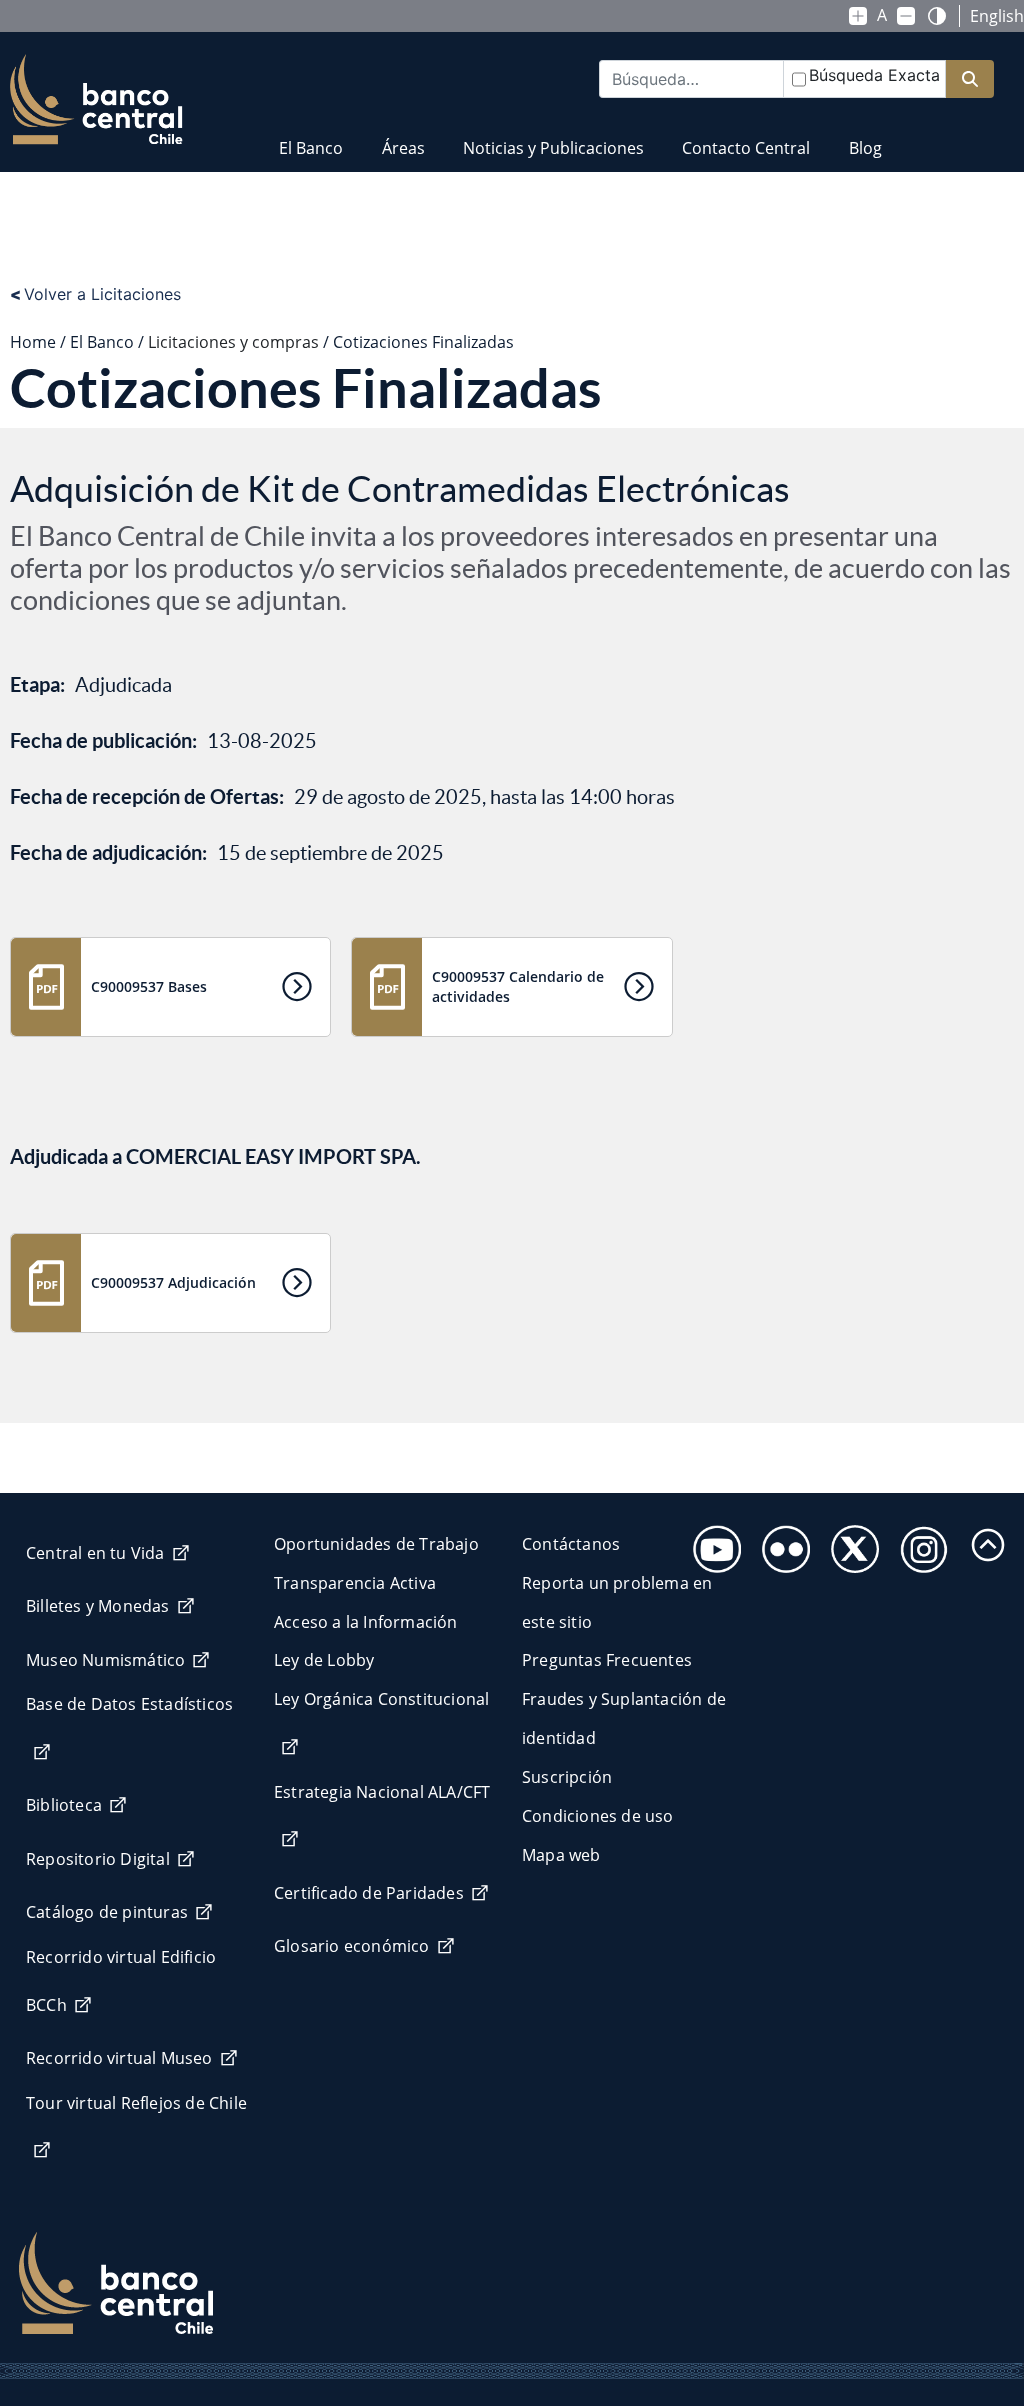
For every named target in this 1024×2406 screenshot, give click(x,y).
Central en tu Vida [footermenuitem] (95, 1553)
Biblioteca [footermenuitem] (64, 1805)
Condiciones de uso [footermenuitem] (598, 1816)
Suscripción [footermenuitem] (567, 1777)
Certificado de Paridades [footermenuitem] (369, 1893)
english (997, 16)
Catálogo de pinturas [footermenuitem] (107, 1912)
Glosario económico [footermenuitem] (352, 1946)
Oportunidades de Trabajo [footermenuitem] (376, 1544)
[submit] (970, 79)
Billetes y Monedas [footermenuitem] (98, 1606)
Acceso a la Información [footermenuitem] (366, 1622)
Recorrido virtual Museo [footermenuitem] (119, 2058)
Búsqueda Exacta (874, 75)
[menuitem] (311, 135)
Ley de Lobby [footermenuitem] (324, 1660)
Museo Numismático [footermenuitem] (105, 1660)
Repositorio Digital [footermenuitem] (98, 1859)
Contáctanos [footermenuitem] (571, 1544)
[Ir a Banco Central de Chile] (96, 100)
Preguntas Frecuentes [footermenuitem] (607, 1660)
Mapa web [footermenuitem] (561, 1855)
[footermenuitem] (711, 1543)
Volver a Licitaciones (95, 294)
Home (33, 342)
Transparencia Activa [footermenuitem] (355, 1583)
